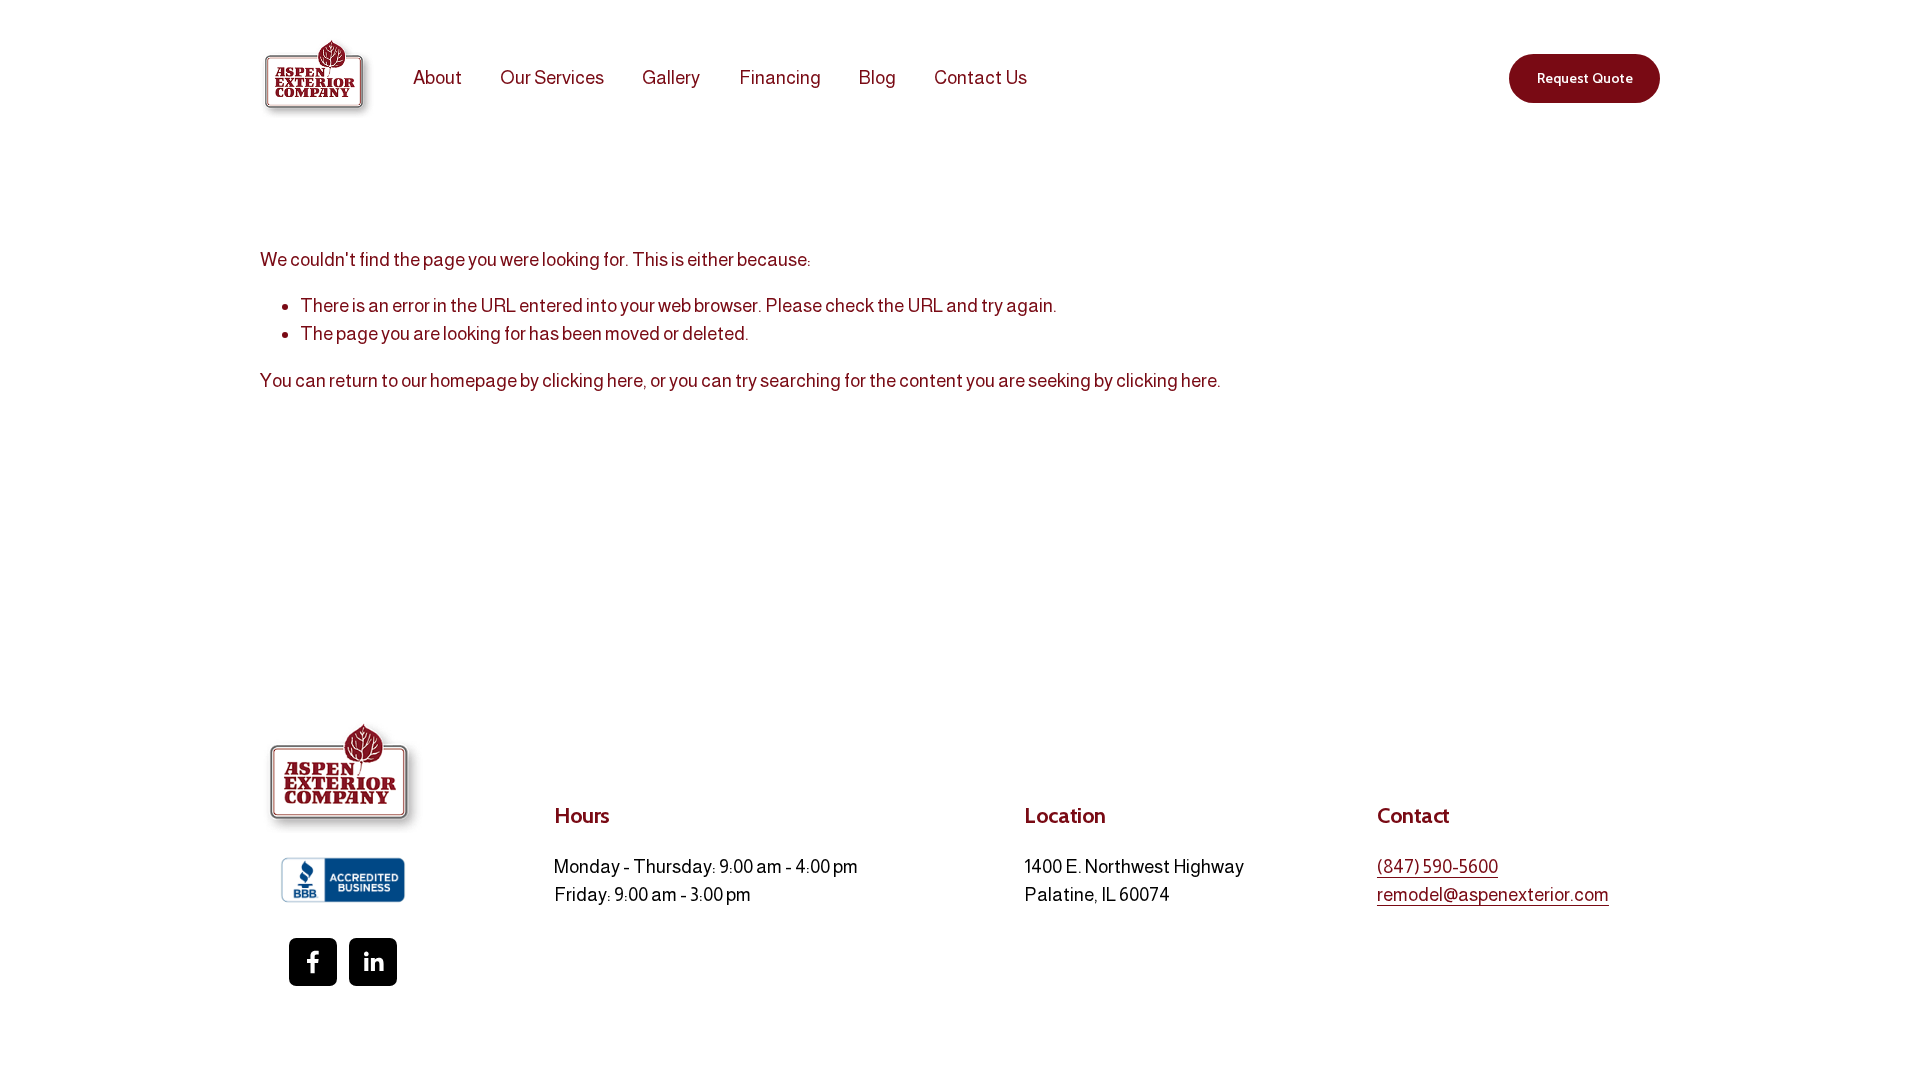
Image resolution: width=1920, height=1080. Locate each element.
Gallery (671, 77)
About (437, 77)
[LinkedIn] (373, 962)
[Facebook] (313, 962)
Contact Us (980, 77)
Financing (780, 77)
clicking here (592, 380)
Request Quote (1585, 78)
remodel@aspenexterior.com (1493, 894)
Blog (877, 77)
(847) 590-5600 (1437, 866)
